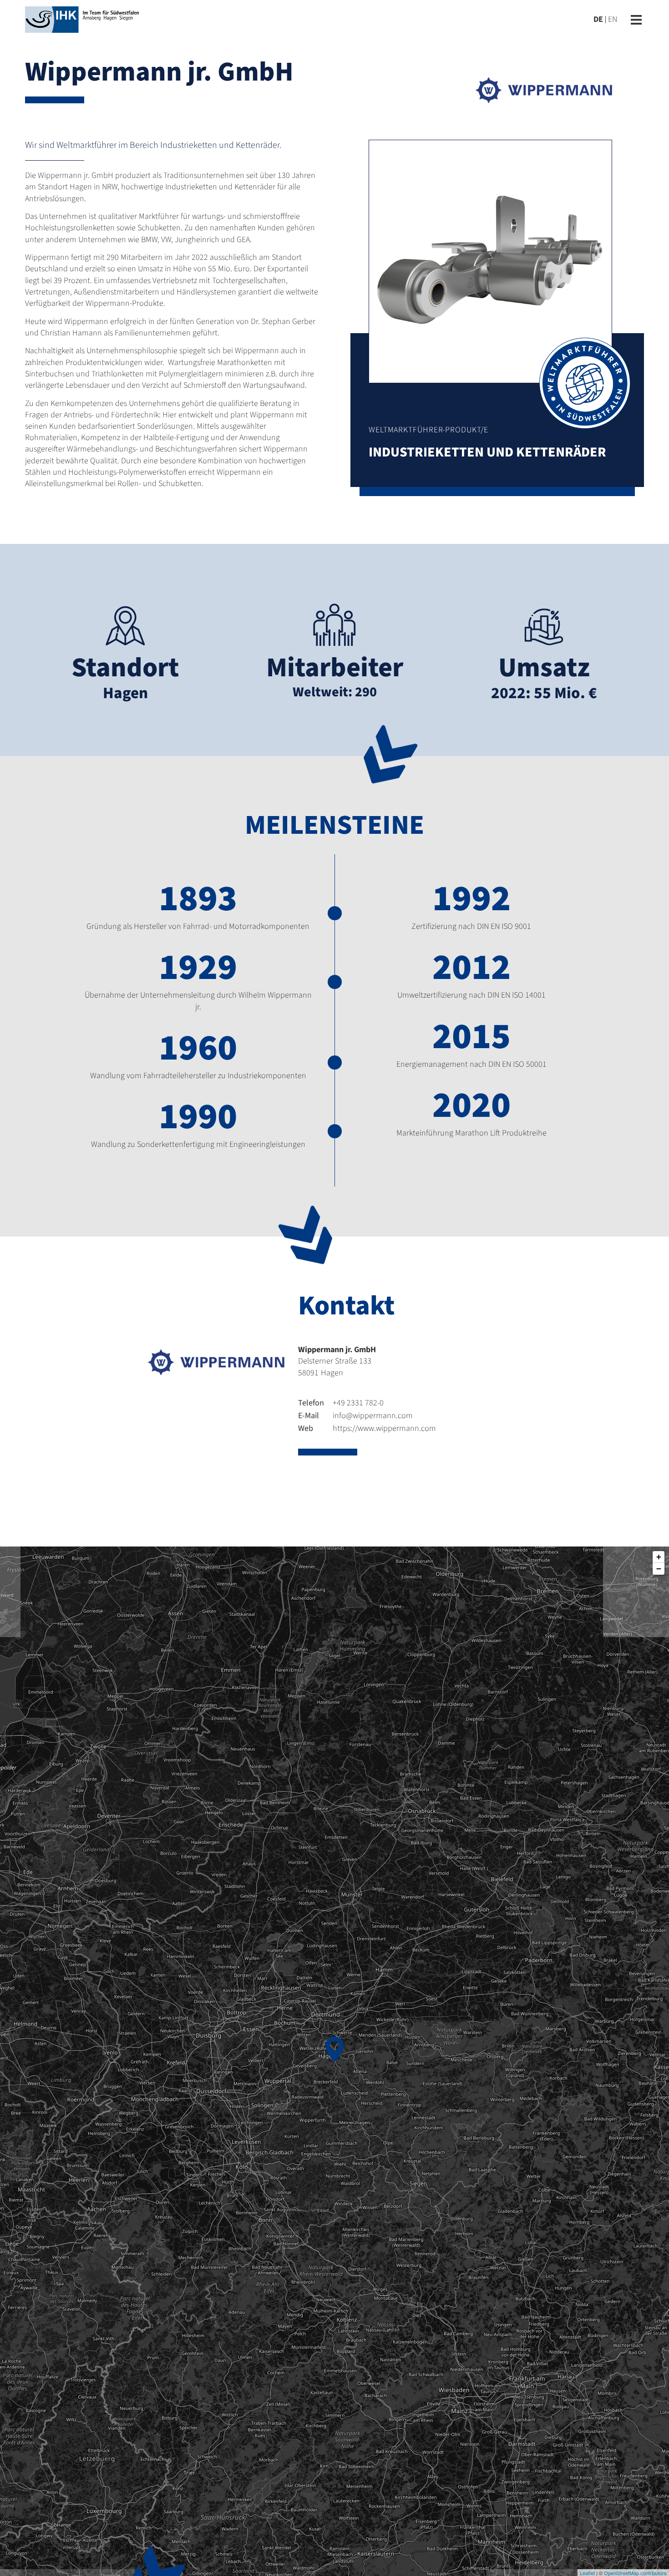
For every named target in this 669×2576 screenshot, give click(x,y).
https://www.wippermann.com (367, 1428)
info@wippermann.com (355, 1416)
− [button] (659, 1569)
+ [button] (659, 1557)
